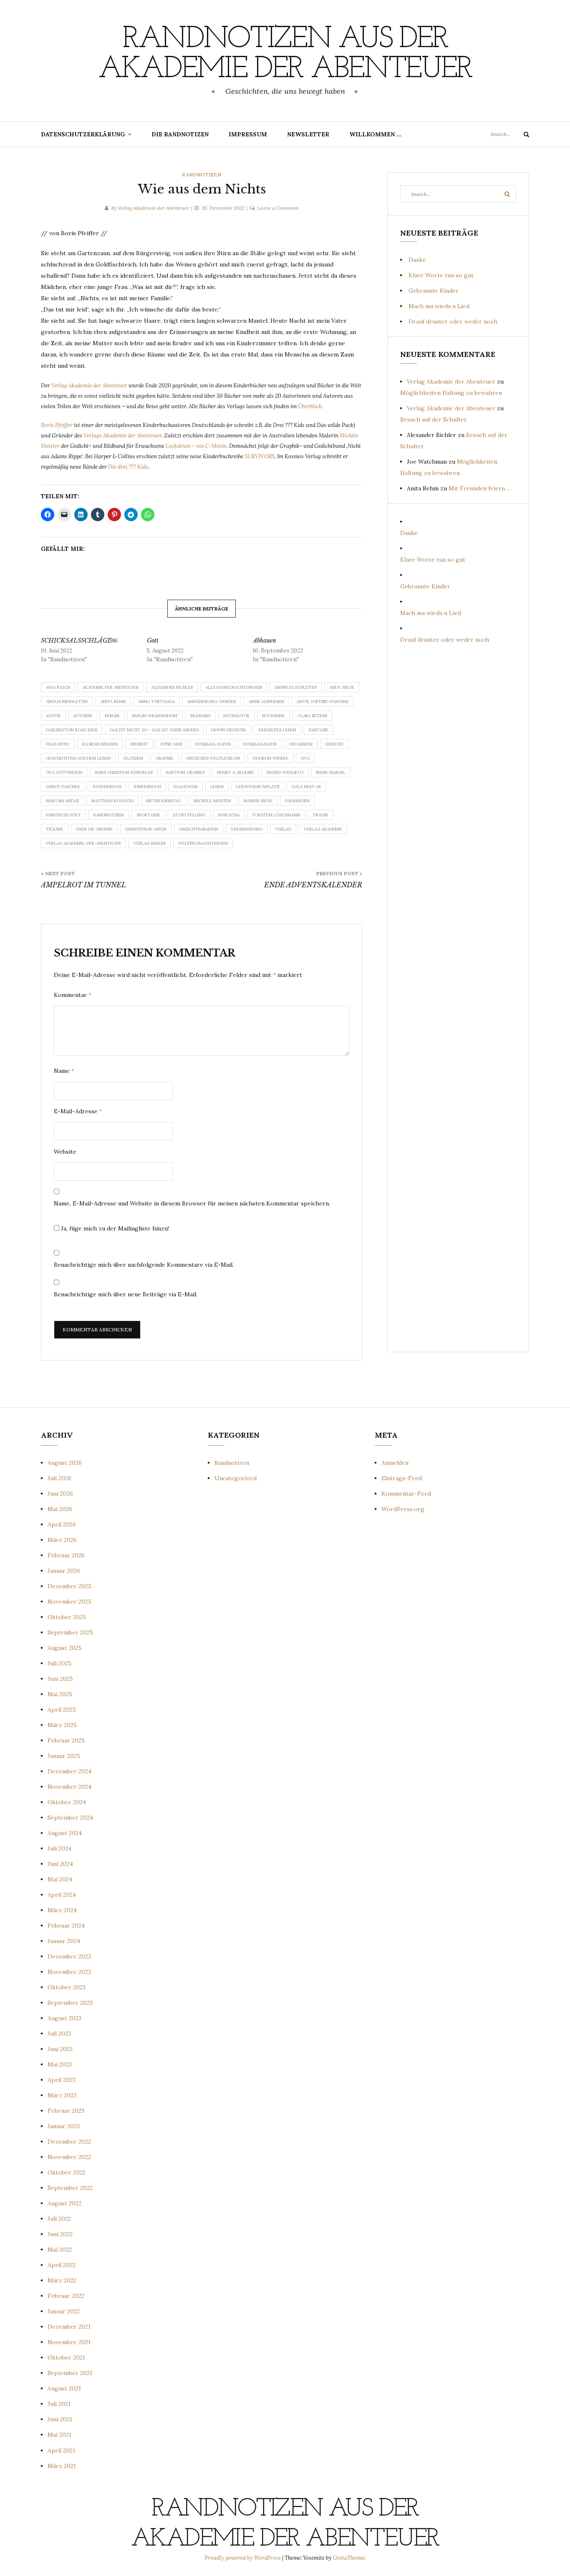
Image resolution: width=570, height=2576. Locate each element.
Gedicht (334, 744)
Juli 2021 (59, 2404)
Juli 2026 (59, 1478)
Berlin (112, 716)
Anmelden (395, 1463)
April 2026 (62, 1524)
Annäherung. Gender (212, 702)
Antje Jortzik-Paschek (323, 702)
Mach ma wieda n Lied (439, 306)
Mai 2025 (60, 1694)
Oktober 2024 (67, 1802)
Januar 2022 (64, 2311)
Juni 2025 (60, 1679)
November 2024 (69, 1787)
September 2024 (70, 1818)
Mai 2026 (60, 1509)
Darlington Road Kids (72, 730)
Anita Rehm (113, 702)
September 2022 (70, 2188)
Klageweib (186, 787)
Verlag (283, 829)
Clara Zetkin (312, 716)
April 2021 (61, 2450)
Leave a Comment (278, 208)
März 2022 (62, 2280)
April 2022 (62, 2265)
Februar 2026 (66, 1555)
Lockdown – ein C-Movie (196, 446)
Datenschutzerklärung (83, 134)
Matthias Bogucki (112, 801)
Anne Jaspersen (266, 702)
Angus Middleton (67, 702)
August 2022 (64, 2203)
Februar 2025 (66, 1740)
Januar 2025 (64, 1756)
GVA (305, 758)
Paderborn (297, 801)
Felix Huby (58, 744)
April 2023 (62, 2080)
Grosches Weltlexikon (213, 758)
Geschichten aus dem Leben (78, 758)
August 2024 (65, 1833)
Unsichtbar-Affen (146, 829)
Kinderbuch (148, 787)
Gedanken (301, 744)
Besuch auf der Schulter (434, 419)
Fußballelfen (260, 744)
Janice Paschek (63, 787)
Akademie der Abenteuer (111, 687)
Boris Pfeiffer (57, 425)
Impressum (248, 134)
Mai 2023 (60, 2064)
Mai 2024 (60, 1879)
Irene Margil (330, 772)
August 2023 (64, 2018)
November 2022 (69, 2157)
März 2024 (62, 1910)
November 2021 (69, 2342)
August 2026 (65, 1463)
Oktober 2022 (67, 2172)
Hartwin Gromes (185, 772)
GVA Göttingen (64, 772)
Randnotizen (202, 174)
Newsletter (308, 134)
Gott (153, 640)
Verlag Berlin (150, 843)
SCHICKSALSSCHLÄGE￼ (79, 640)
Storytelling (189, 815)
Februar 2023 (66, 2111)
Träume (55, 829)
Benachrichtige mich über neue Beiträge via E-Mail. (126, 1294)
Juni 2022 (60, 2234)
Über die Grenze (94, 829)
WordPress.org (403, 1509)
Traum (320, 815)
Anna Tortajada (156, 702)
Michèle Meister (212, 801)
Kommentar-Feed (406, 1494)
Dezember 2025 (69, 1586)
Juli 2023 (59, 2034)
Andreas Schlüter (296, 687)
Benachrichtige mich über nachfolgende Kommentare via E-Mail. (144, 1265)
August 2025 (65, 1648)
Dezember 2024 (69, 1771)
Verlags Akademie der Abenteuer (122, 436)
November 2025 (69, 1602)
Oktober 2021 (66, 2358)
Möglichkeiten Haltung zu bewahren (451, 393)
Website (65, 1152)
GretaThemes (349, 2558)
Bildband (201, 716)
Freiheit (139, 744)
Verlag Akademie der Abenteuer (153, 208)
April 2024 (62, 1895)
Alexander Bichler (172, 687)
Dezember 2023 (69, 1956)
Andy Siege (342, 687)
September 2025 (70, 1632)
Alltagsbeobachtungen (234, 687)
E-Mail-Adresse (78, 1111)
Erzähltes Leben (277, 730)
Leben (217, 787)
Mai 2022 (60, 2250)
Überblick (310, 406)
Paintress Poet (63, 815)
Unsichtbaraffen (199, 829)
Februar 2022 (66, 2296)
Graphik (165, 758)
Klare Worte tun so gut (441, 275)
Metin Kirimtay (164, 801)
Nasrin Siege (258, 801)
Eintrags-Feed (402, 1478)
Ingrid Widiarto (285, 772)
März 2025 (62, 1725)
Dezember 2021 (69, 2327)
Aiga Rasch (58, 687)
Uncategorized (236, 1478)
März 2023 (62, 2095)
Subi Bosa (229, 815)
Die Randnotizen (180, 134)
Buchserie (274, 716)
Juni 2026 (60, 1494)
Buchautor (236, 716)
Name (64, 1071)
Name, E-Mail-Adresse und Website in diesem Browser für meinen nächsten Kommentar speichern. (192, 1203)
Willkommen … (375, 134)
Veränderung (247, 829)
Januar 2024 (64, 1941)
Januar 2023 (64, 2126)
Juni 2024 (60, 1864)
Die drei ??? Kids (128, 467)
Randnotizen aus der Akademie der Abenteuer (285, 55)
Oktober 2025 (67, 1617)
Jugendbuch (107, 787)
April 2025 (62, 1710)
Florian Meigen (100, 744)
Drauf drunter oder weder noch (453, 321)
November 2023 (69, 1972)
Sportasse (148, 815)
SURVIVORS (260, 456)
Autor (53, 716)
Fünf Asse (172, 744)
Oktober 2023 (67, 1987)
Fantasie (319, 730)
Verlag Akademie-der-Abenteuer (83, 843)
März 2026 (62, 1540)
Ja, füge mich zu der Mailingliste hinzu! (114, 1228)
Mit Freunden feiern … (480, 488)
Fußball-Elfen (213, 744)
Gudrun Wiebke (270, 758)
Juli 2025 (59, 1663)
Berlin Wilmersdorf (155, 716)
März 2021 (62, 2466)
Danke (417, 260)
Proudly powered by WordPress (243, 2558)
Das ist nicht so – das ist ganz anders (154, 730)
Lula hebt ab (306, 787)
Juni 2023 (60, 2049)
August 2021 (64, 2388)
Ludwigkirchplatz (258, 787)
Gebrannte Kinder (434, 291)
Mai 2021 (59, 2435)
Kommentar (73, 995)
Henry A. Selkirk (236, 772)
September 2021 (70, 2373)
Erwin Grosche (229, 730)
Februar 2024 (66, 1926)
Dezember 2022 (69, 2142)
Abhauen (265, 640)
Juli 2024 (59, 1848)
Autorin (83, 716)
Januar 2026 (64, 1571)
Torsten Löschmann (276, 815)
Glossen (133, 758)
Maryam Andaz (62, 801)
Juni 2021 (60, 2419)
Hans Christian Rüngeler (124, 772)
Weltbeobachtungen (203, 843)
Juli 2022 (59, 2219)
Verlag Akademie (323, 829)
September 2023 (70, 2003)
